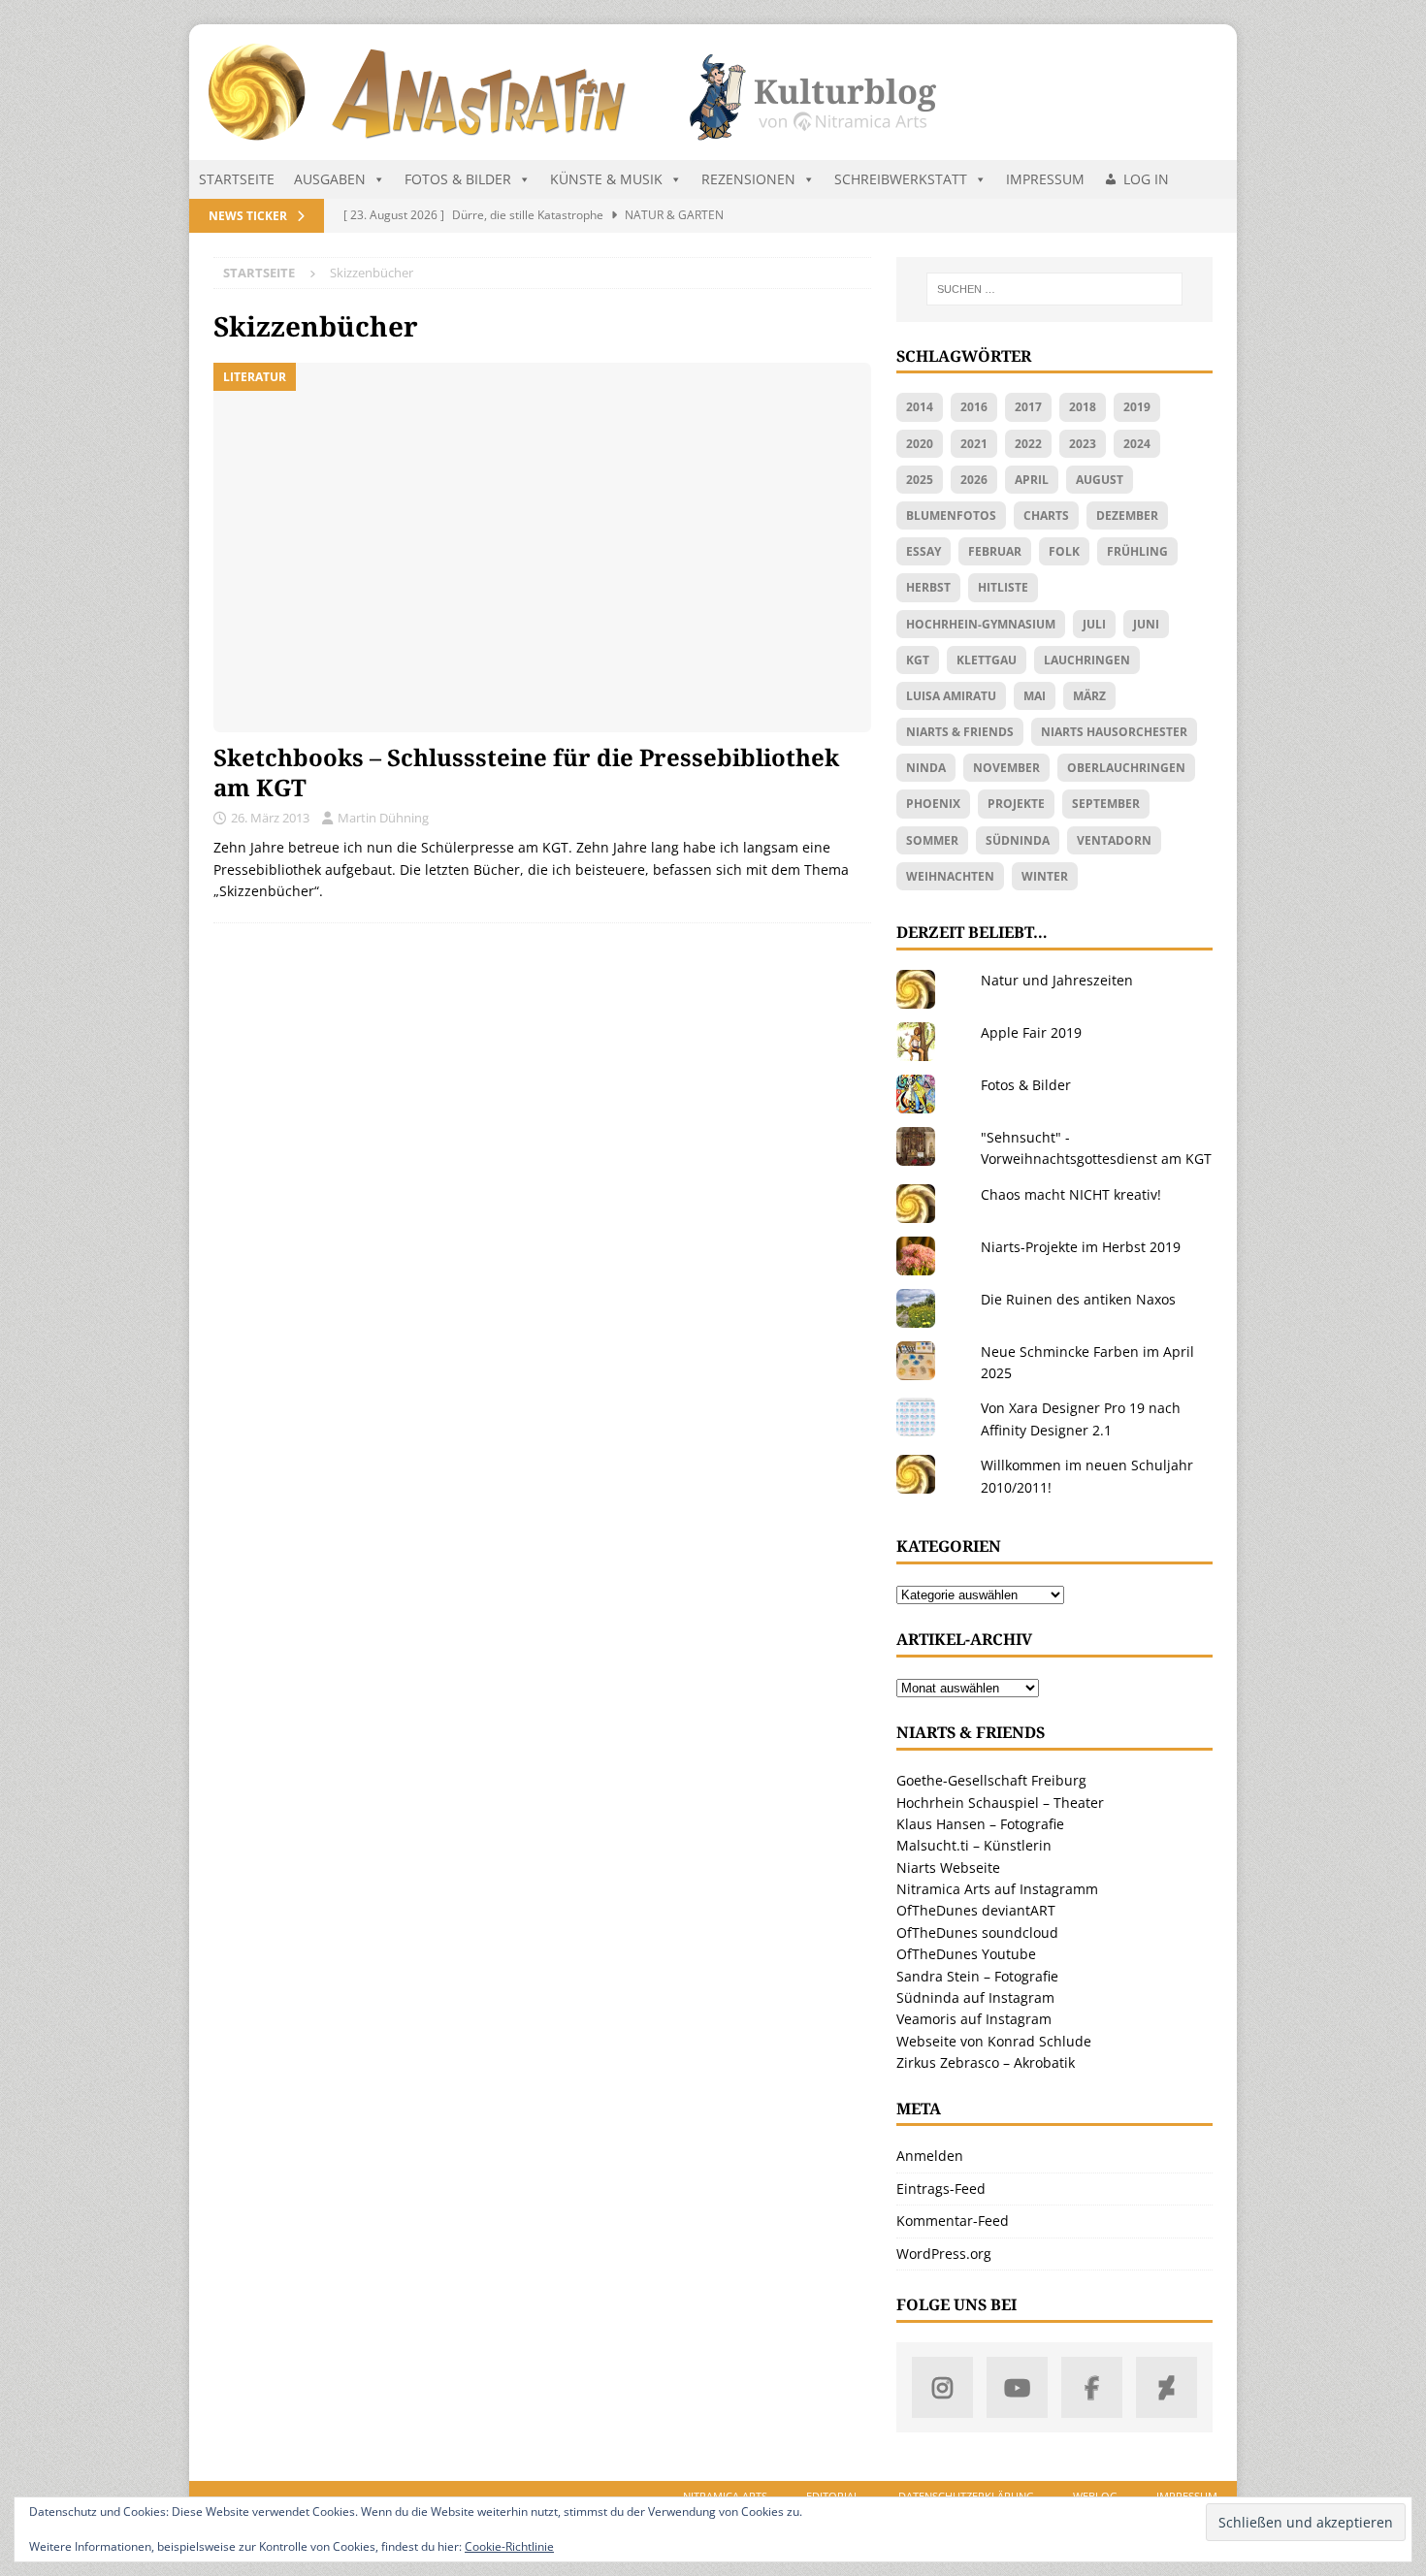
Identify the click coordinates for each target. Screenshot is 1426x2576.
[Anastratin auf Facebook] (1092, 2387)
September (1106, 804)
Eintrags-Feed (941, 2189)
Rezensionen (748, 179)
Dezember (1127, 515)
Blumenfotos (951, 515)
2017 (1028, 407)
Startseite (237, 179)
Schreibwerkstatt (901, 179)
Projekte (1016, 804)
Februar (995, 551)
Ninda (926, 768)
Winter (1045, 876)
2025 (920, 480)
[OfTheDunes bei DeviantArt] (1167, 2387)
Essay (924, 551)
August (1100, 480)
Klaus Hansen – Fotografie (980, 1824)
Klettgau (987, 660)
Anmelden (930, 2156)
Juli (1094, 624)
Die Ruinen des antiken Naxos (1078, 1299)
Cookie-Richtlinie (509, 2546)
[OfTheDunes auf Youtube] (1017, 2387)
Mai (1035, 696)
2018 (1083, 407)
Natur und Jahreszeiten (1057, 980)
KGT (918, 660)
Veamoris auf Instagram (974, 2019)
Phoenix (933, 804)
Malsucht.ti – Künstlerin (974, 1845)
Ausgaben (330, 179)
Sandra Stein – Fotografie (977, 1976)
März (1089, 696)
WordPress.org (944, 2254)
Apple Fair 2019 (1031, 1032)
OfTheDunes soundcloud (977, 1932)
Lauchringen (1087, 660)
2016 (974, 407)
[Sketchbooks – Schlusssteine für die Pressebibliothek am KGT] (542, 547)
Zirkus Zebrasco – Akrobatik (986, 2062)
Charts (1046, 515)
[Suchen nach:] (1054, 289)
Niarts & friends (960, 732)
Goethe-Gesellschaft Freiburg (991, 1780)
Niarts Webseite (948, 1868)
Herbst (928, 587)
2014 (920, 407)
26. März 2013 (270, 818)
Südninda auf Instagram (975, 1997)
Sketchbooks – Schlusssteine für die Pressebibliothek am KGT (526, 772)
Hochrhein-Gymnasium (981, 624)
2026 (974, 480)
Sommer (932, 840)
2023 (1083, 444)
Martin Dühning (383, 818)
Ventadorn (1114, 840)
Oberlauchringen (1126, 768)
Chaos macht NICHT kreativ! (1071, 1194)
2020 (920, 444)
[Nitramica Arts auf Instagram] (942, 2387)
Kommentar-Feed (953, 2221)
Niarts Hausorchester (1114, 732)
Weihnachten (950, 876)
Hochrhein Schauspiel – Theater (1000, 1803)
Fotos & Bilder (458, 179)
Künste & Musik (606, 179)
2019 (1137, 407)
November (1006, 768)
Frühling (1137, 551)
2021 (974, 444)
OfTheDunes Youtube (966, 1954)
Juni (1146, 624)
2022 (1028, 444)
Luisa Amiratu (951, 696)
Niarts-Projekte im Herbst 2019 (1081, 1247)
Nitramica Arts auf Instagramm (997, 1889)
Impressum (1045, 179)
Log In (1146, 179)
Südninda (1018, 840)
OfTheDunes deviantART (976, 1910)
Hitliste (1003, 587)
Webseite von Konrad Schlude (994, 2041)
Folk (1064, 551)
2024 (1137, 444)
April (1032, 480)
